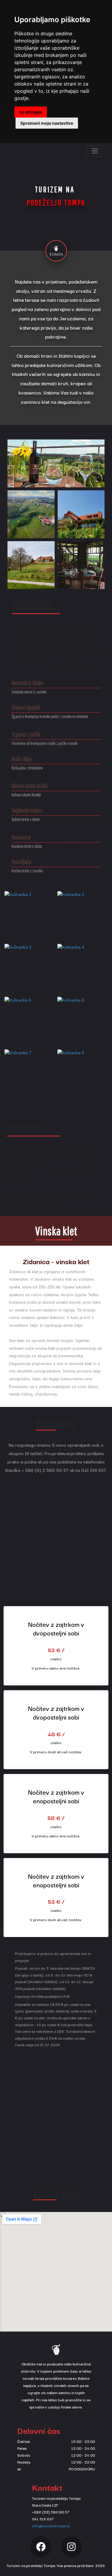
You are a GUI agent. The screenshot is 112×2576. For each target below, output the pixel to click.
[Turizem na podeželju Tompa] (56, 251)
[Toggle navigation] (95, 151)
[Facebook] (41, 2547)
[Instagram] (71, 2547)
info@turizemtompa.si (51, 2526)
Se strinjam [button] (31, 112)
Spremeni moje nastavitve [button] (47, 123)
